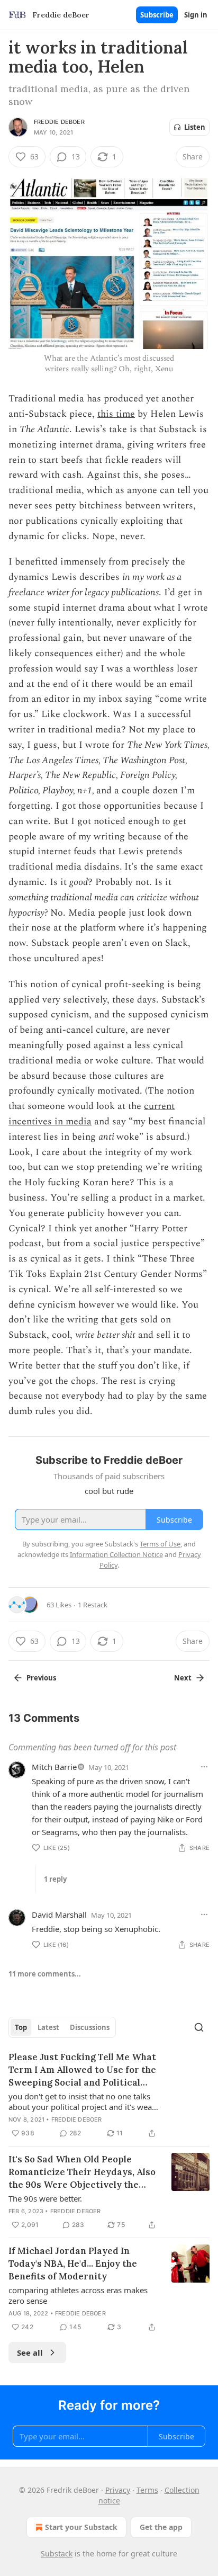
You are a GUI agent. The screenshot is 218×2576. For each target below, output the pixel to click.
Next (183, 1678)
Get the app (161, 2527)
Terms (147, 2490)
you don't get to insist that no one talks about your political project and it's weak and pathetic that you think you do (82, 2101)
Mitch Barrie (54, 1767)
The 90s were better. (45, 2198)
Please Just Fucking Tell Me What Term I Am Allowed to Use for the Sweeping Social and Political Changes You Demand (82, 2070)
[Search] (199, 2027)
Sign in (196, 15)
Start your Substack (81, 2527)
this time (116, 414)
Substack (57, 2553)
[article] (109, 2095)
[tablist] (62, 2027)
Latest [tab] (48, 2027)
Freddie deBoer (59, 122)
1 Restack (93, 1605)
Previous (41, 1678)
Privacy (118, 2490)
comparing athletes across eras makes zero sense (78, 2295)
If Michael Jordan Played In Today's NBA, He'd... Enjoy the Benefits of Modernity (73, 2264)
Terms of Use (160, 1544)
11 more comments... (45, 1974)
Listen (195, 127)
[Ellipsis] (204, 1767)
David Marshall (59, 1915)
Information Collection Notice (116, 1554)
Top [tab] (21, 2027)
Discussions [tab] (90, 2027)
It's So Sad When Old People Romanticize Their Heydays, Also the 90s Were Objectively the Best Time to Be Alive (82, 2172)
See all (30, 2353)
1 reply (55, 1879)
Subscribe (157, 15)
